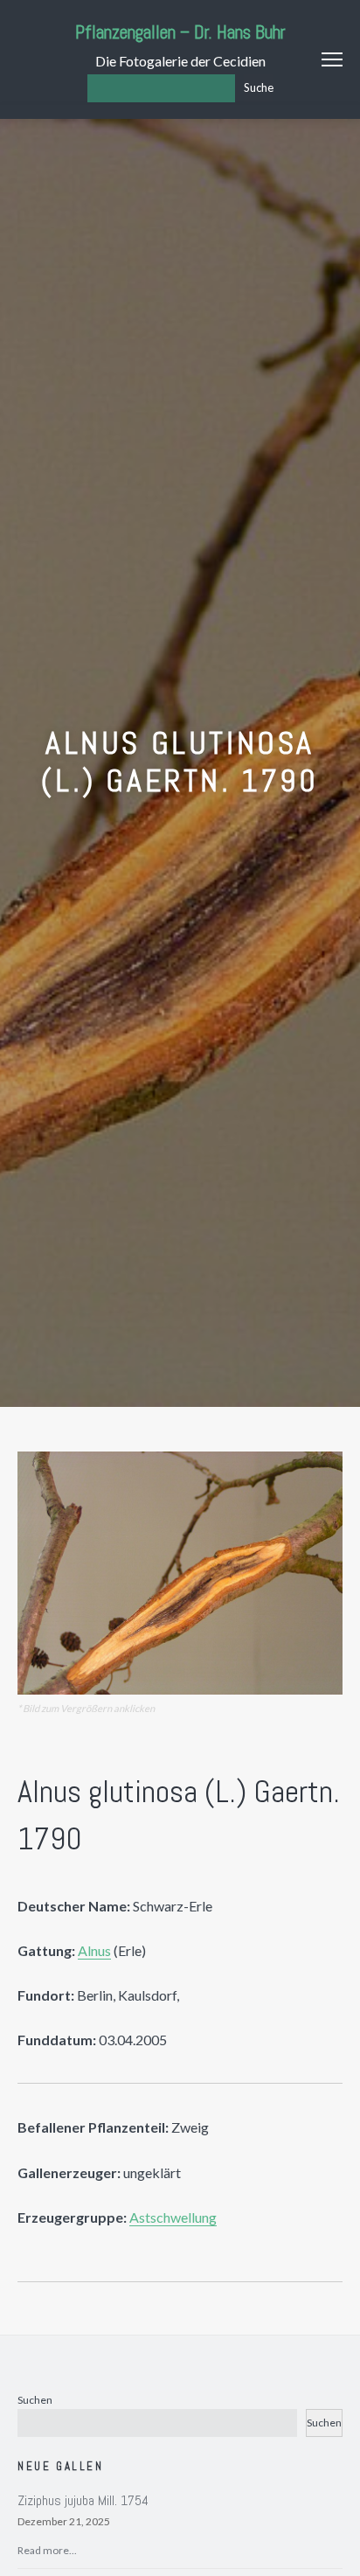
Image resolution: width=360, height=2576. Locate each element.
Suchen (35, 2400)
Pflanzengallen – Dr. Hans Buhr (180, 32)
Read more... (47, 2550)
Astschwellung (173, 2217)
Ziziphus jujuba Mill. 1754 (83, 2500)
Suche (259, 87)
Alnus (94, 1950)
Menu (332, 59)
